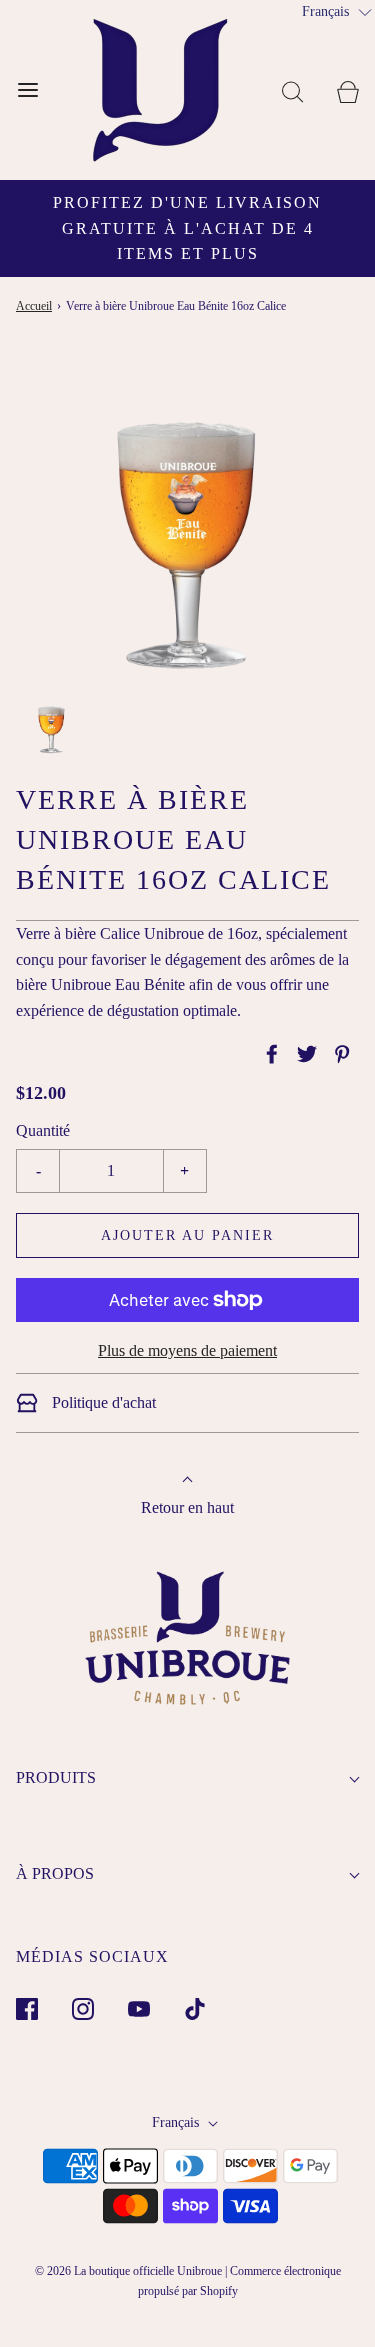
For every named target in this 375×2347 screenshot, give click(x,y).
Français (177, 2122)
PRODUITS (56, 1777)
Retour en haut (187, 1507)
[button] (51, 724)
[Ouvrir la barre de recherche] (292, 90)
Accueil (34, 306)
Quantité (43, 1130)
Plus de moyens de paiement (187, 1350)
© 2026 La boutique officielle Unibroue (128, 2271)
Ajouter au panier (187, 1235)
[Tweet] (304, 1054)
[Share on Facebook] (269, 1054)
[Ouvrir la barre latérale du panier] (347, 90)
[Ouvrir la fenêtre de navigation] (27, 90)
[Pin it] (339, 1054)
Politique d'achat (102, 1402)
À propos (55, 1873)
